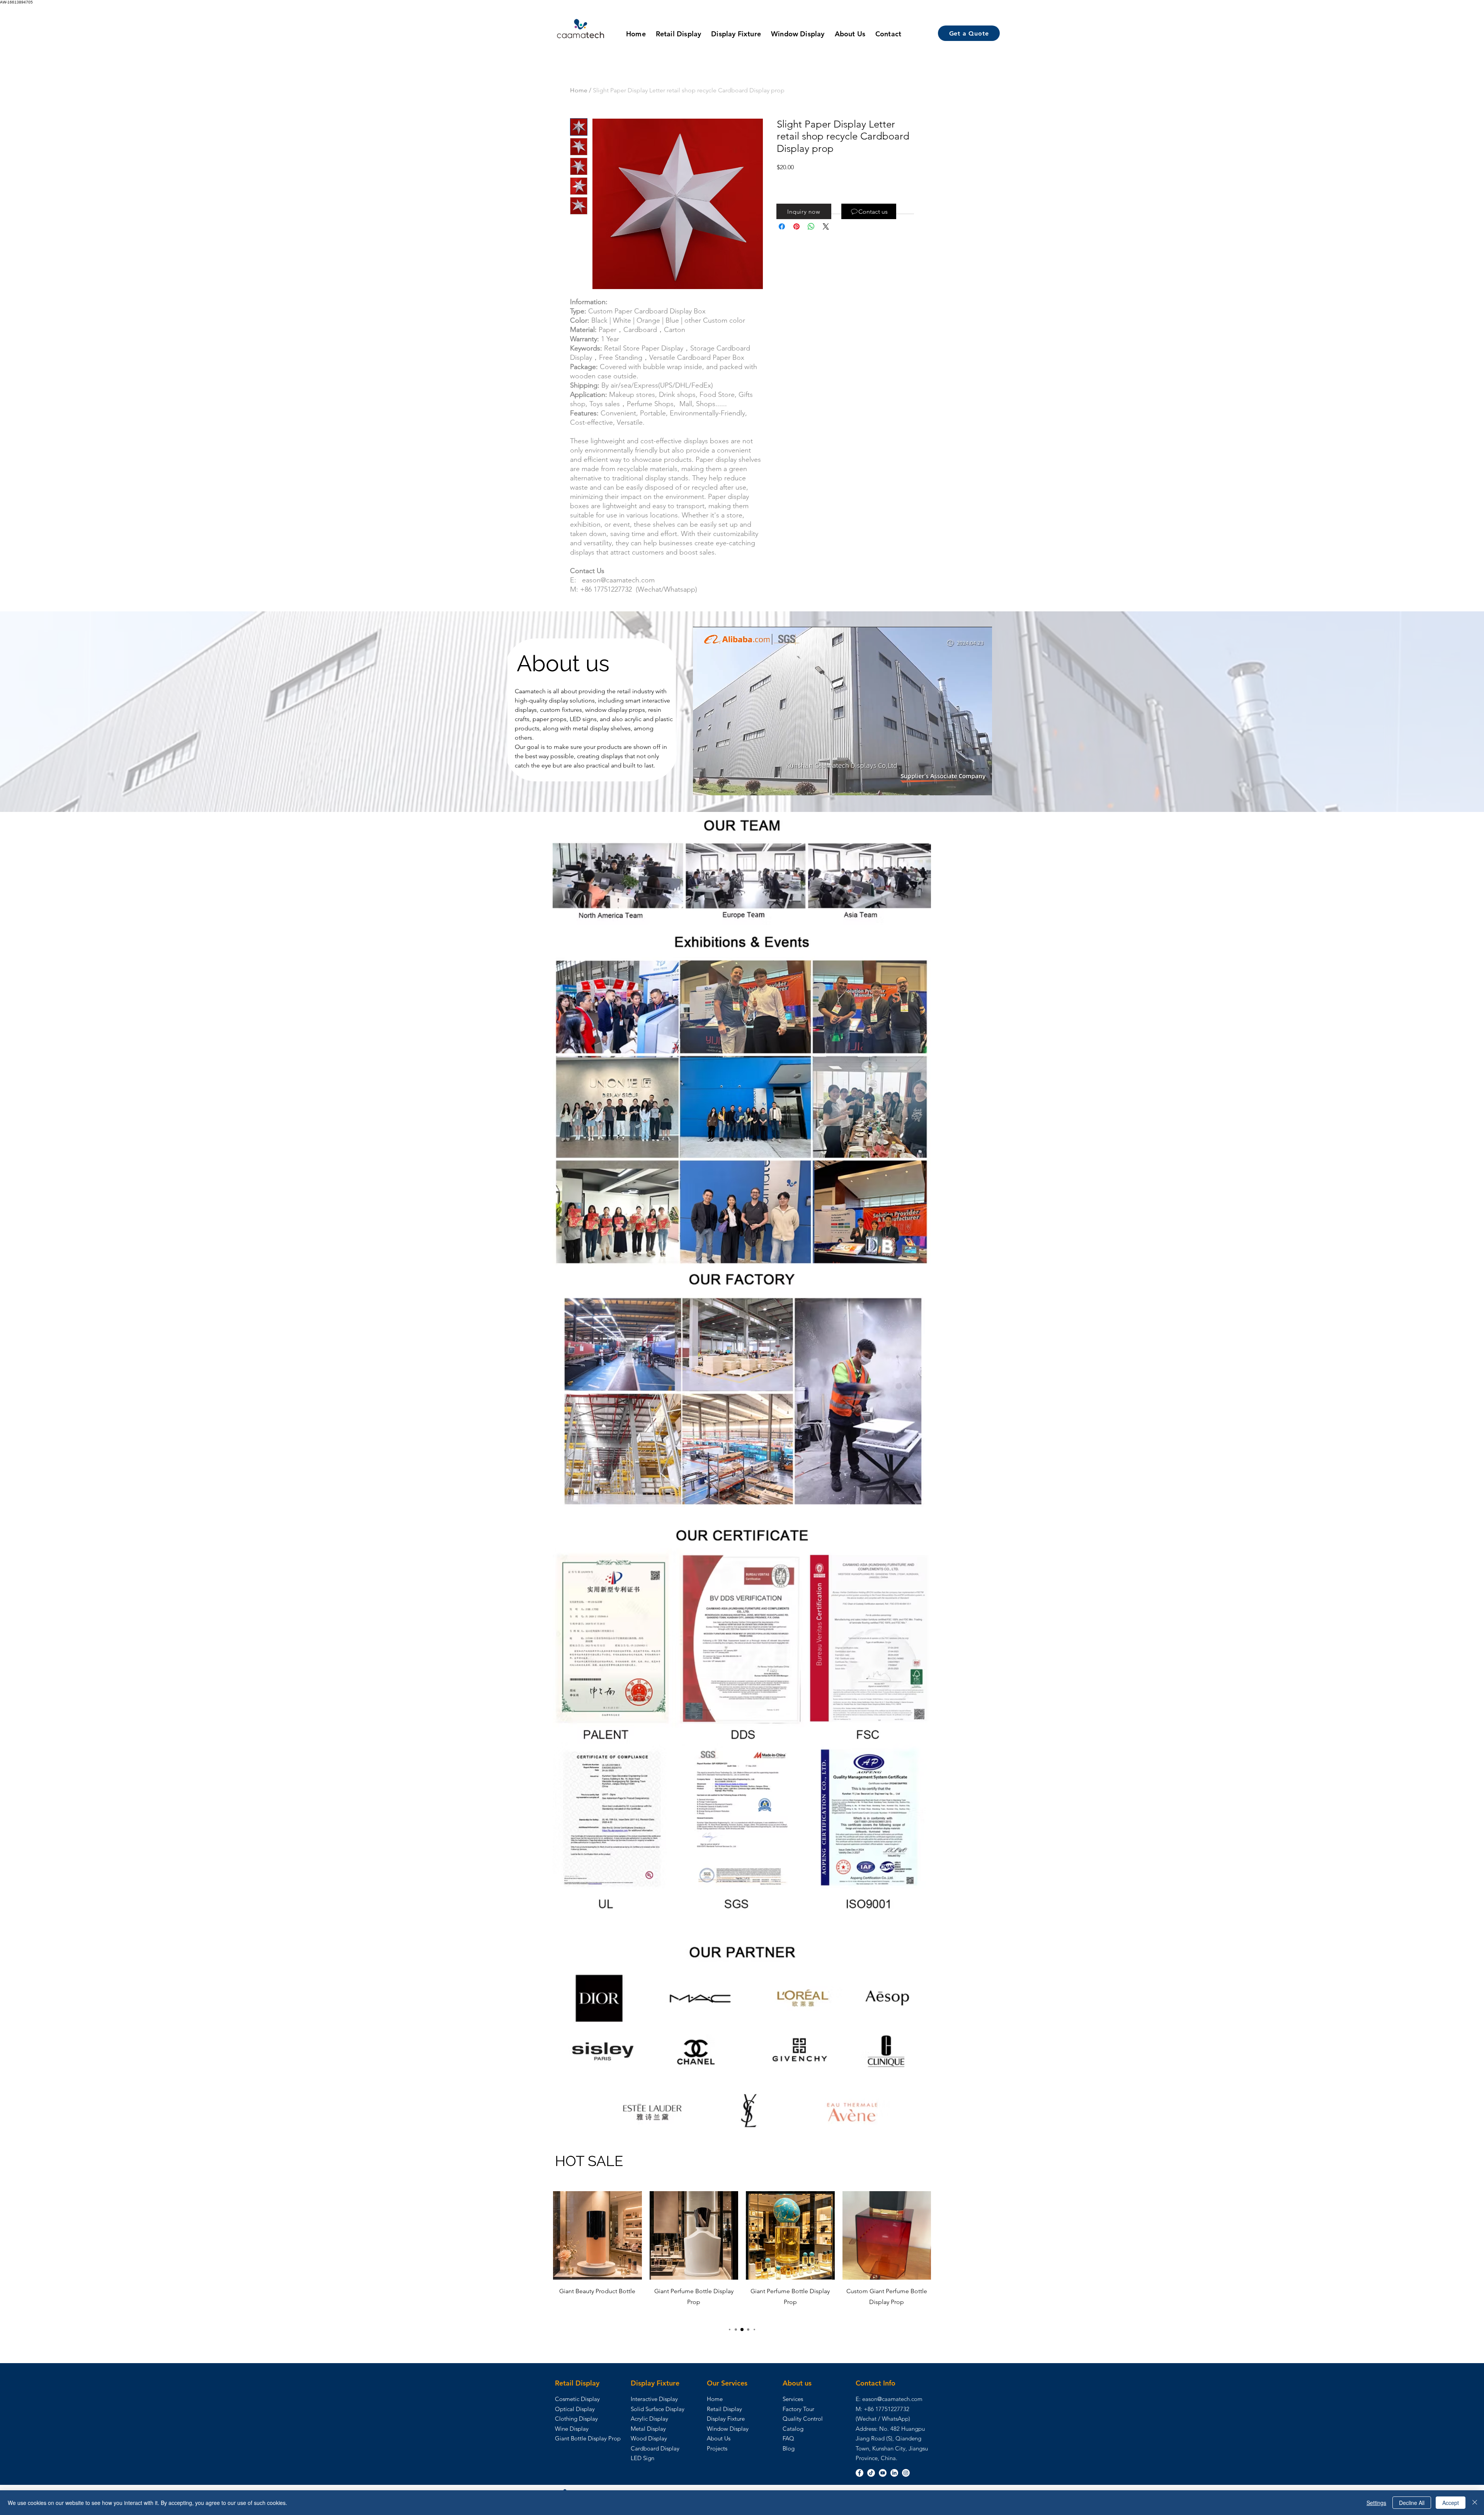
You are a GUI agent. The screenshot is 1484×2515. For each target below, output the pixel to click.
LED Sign (642, 2458)
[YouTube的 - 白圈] (883, 2473)
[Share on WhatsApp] (811, 226)
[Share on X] (826, 226)
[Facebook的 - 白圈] (859, 2473)
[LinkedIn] (894, 2473)
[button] (804, 211)
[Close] (1475, 2503)
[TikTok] (871, 2473)
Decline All (1412, 2503)
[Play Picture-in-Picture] (968, 785)
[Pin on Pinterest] (796, 226)
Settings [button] (1376, 2503)
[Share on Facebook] (782, 226)
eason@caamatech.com (892, 2399)
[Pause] (703, 785)
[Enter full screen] (982, 785)
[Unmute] (716, 785)
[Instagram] (906, 2473)
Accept (1451, 2503)
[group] (742, 2255)
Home (579, 90)
